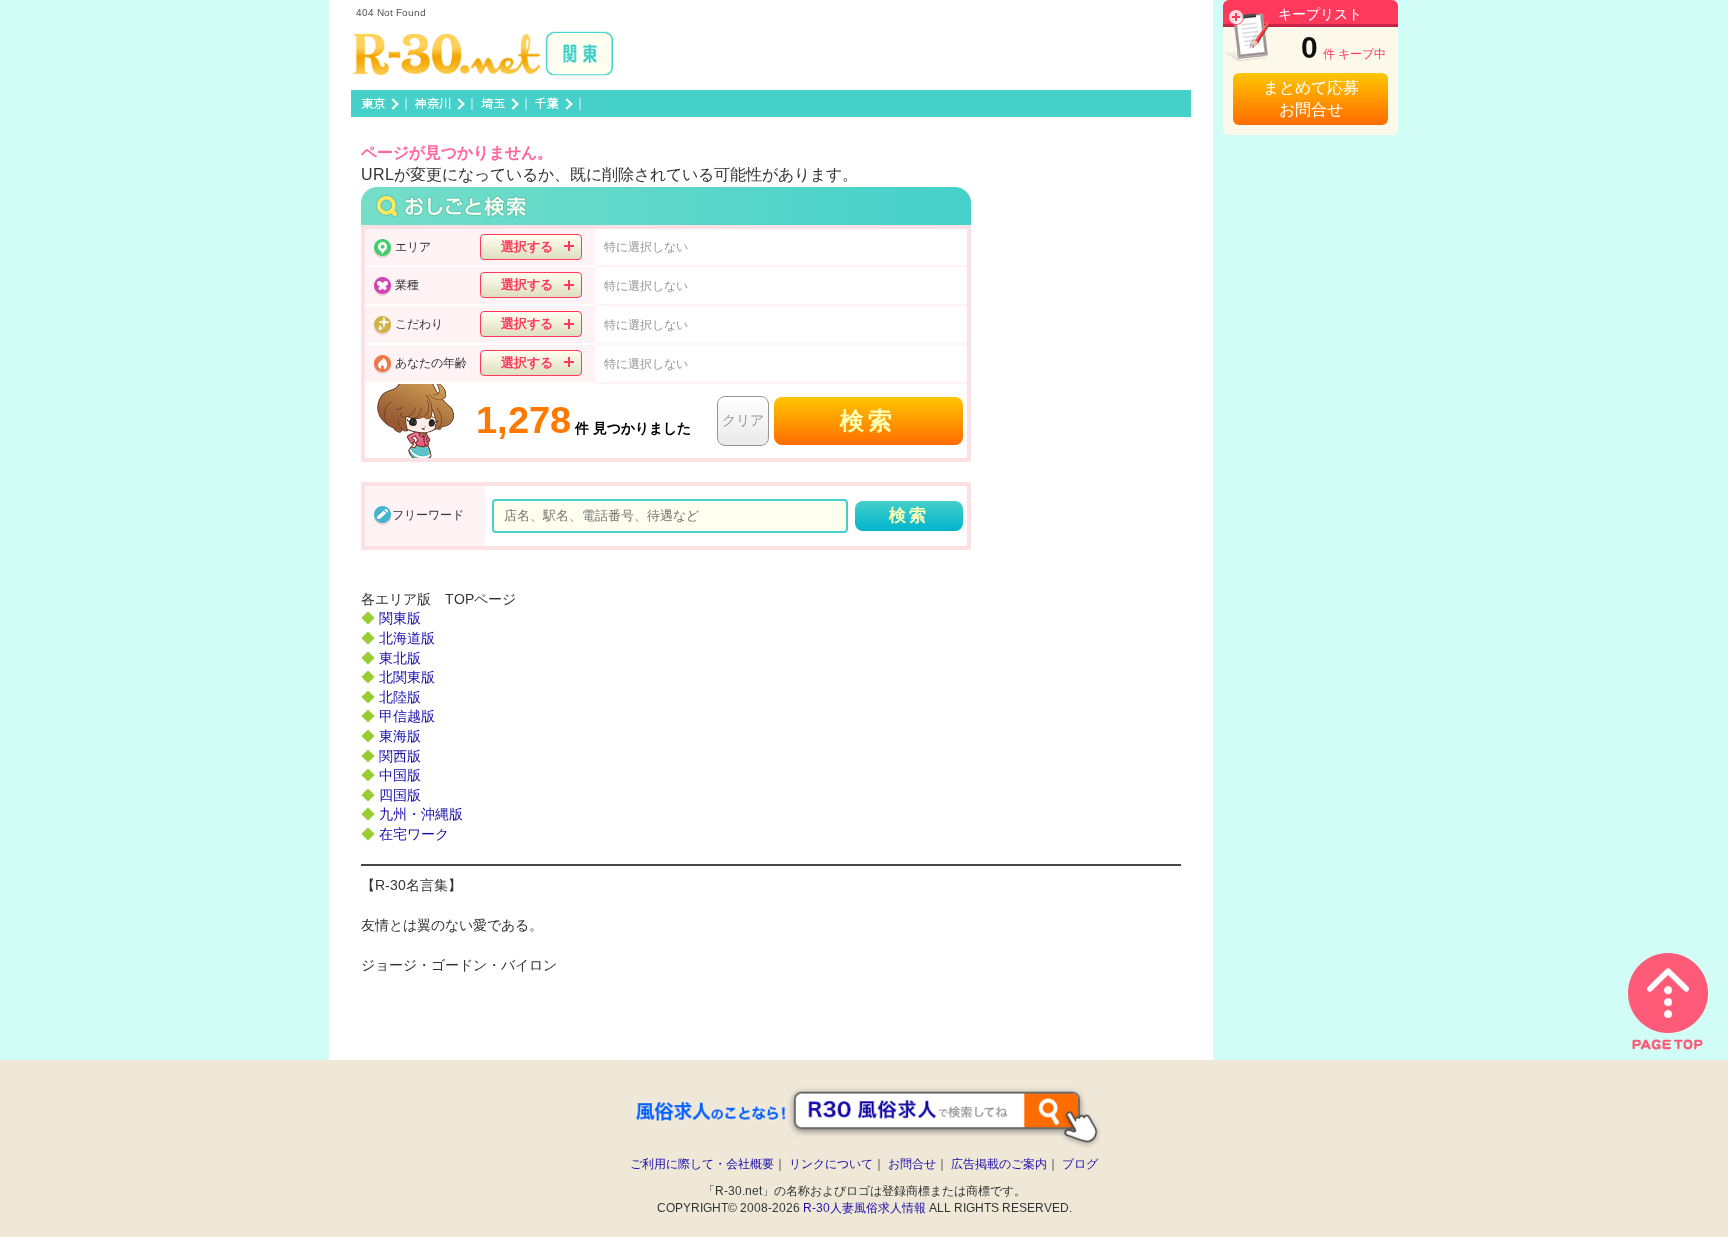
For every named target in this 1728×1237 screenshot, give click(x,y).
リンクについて (831, 1164)
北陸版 (400, 697)
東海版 (400, 736)
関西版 (400, 756)
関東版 (400, 618)
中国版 (400, 775)
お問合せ (912, 1164)
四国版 (400, 795)
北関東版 (407, 677)
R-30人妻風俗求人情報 (864, 1208)
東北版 (400, 658)
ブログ (1080, 1164)
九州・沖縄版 (421, 814)
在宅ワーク (414, 834)
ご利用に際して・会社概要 (702, 1164)
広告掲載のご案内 (999, 1164)
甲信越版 (407, 716)
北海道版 (407, 638)
